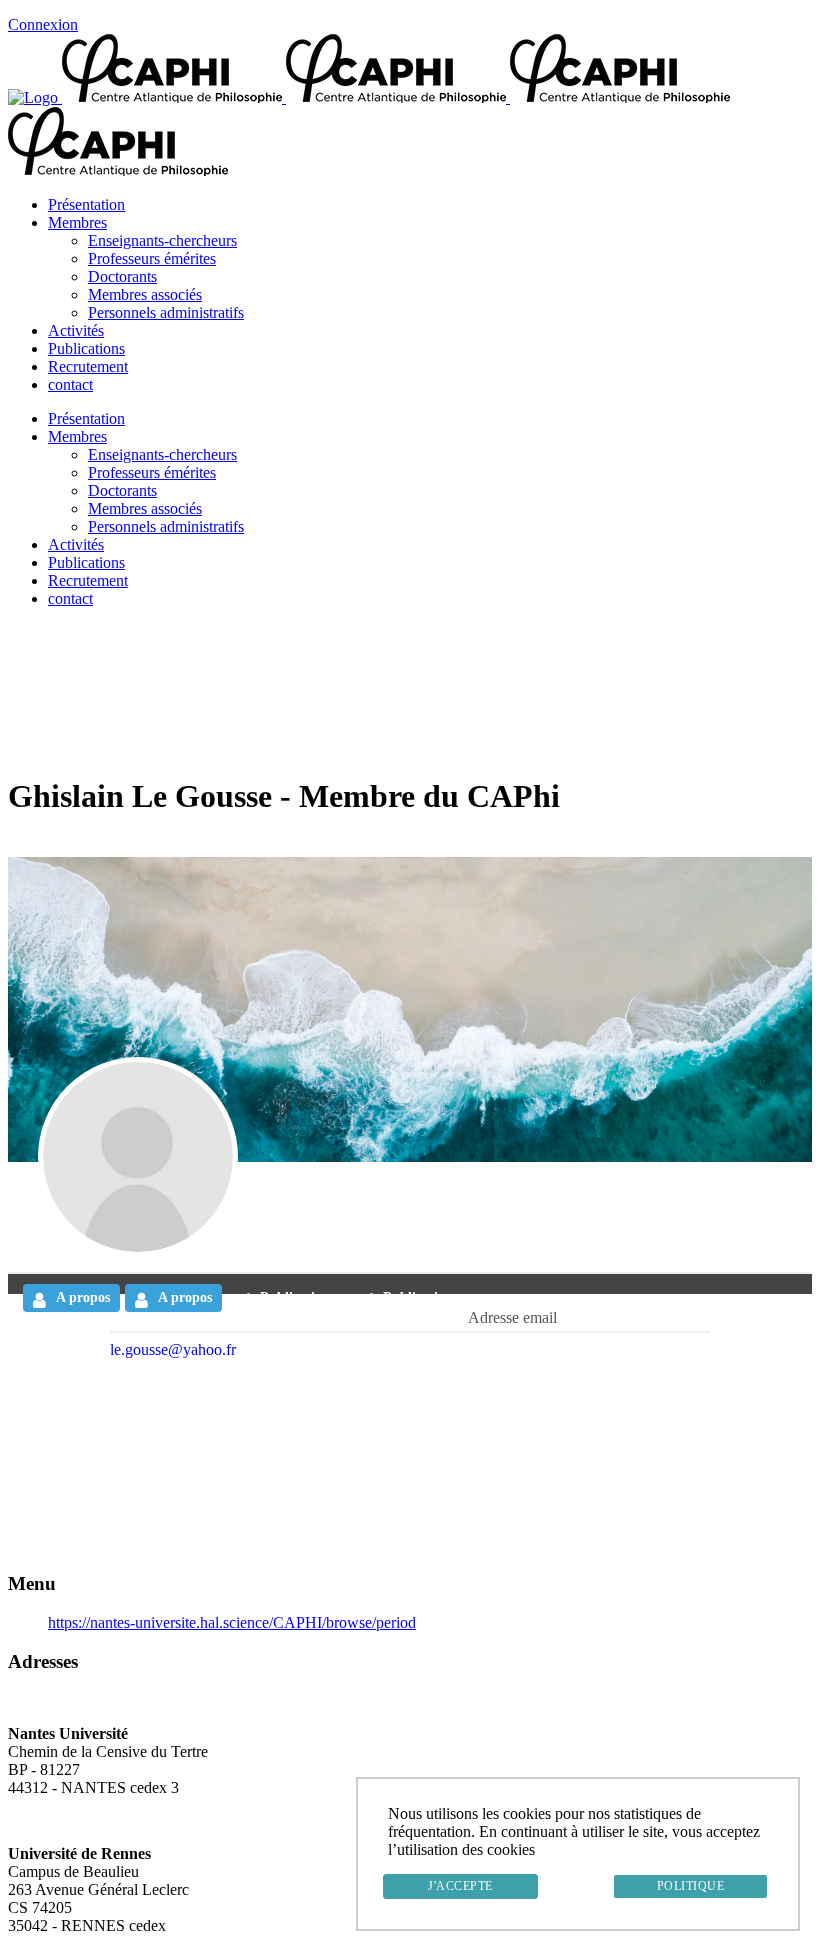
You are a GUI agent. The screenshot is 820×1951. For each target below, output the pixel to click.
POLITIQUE (691, 1886)
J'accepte (460, 1886)
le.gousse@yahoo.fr (173, 1349)
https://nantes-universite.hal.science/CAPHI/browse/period (232, 1622)
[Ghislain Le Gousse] (138, 1157)
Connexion (43, 24)
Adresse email (512, 1317)
